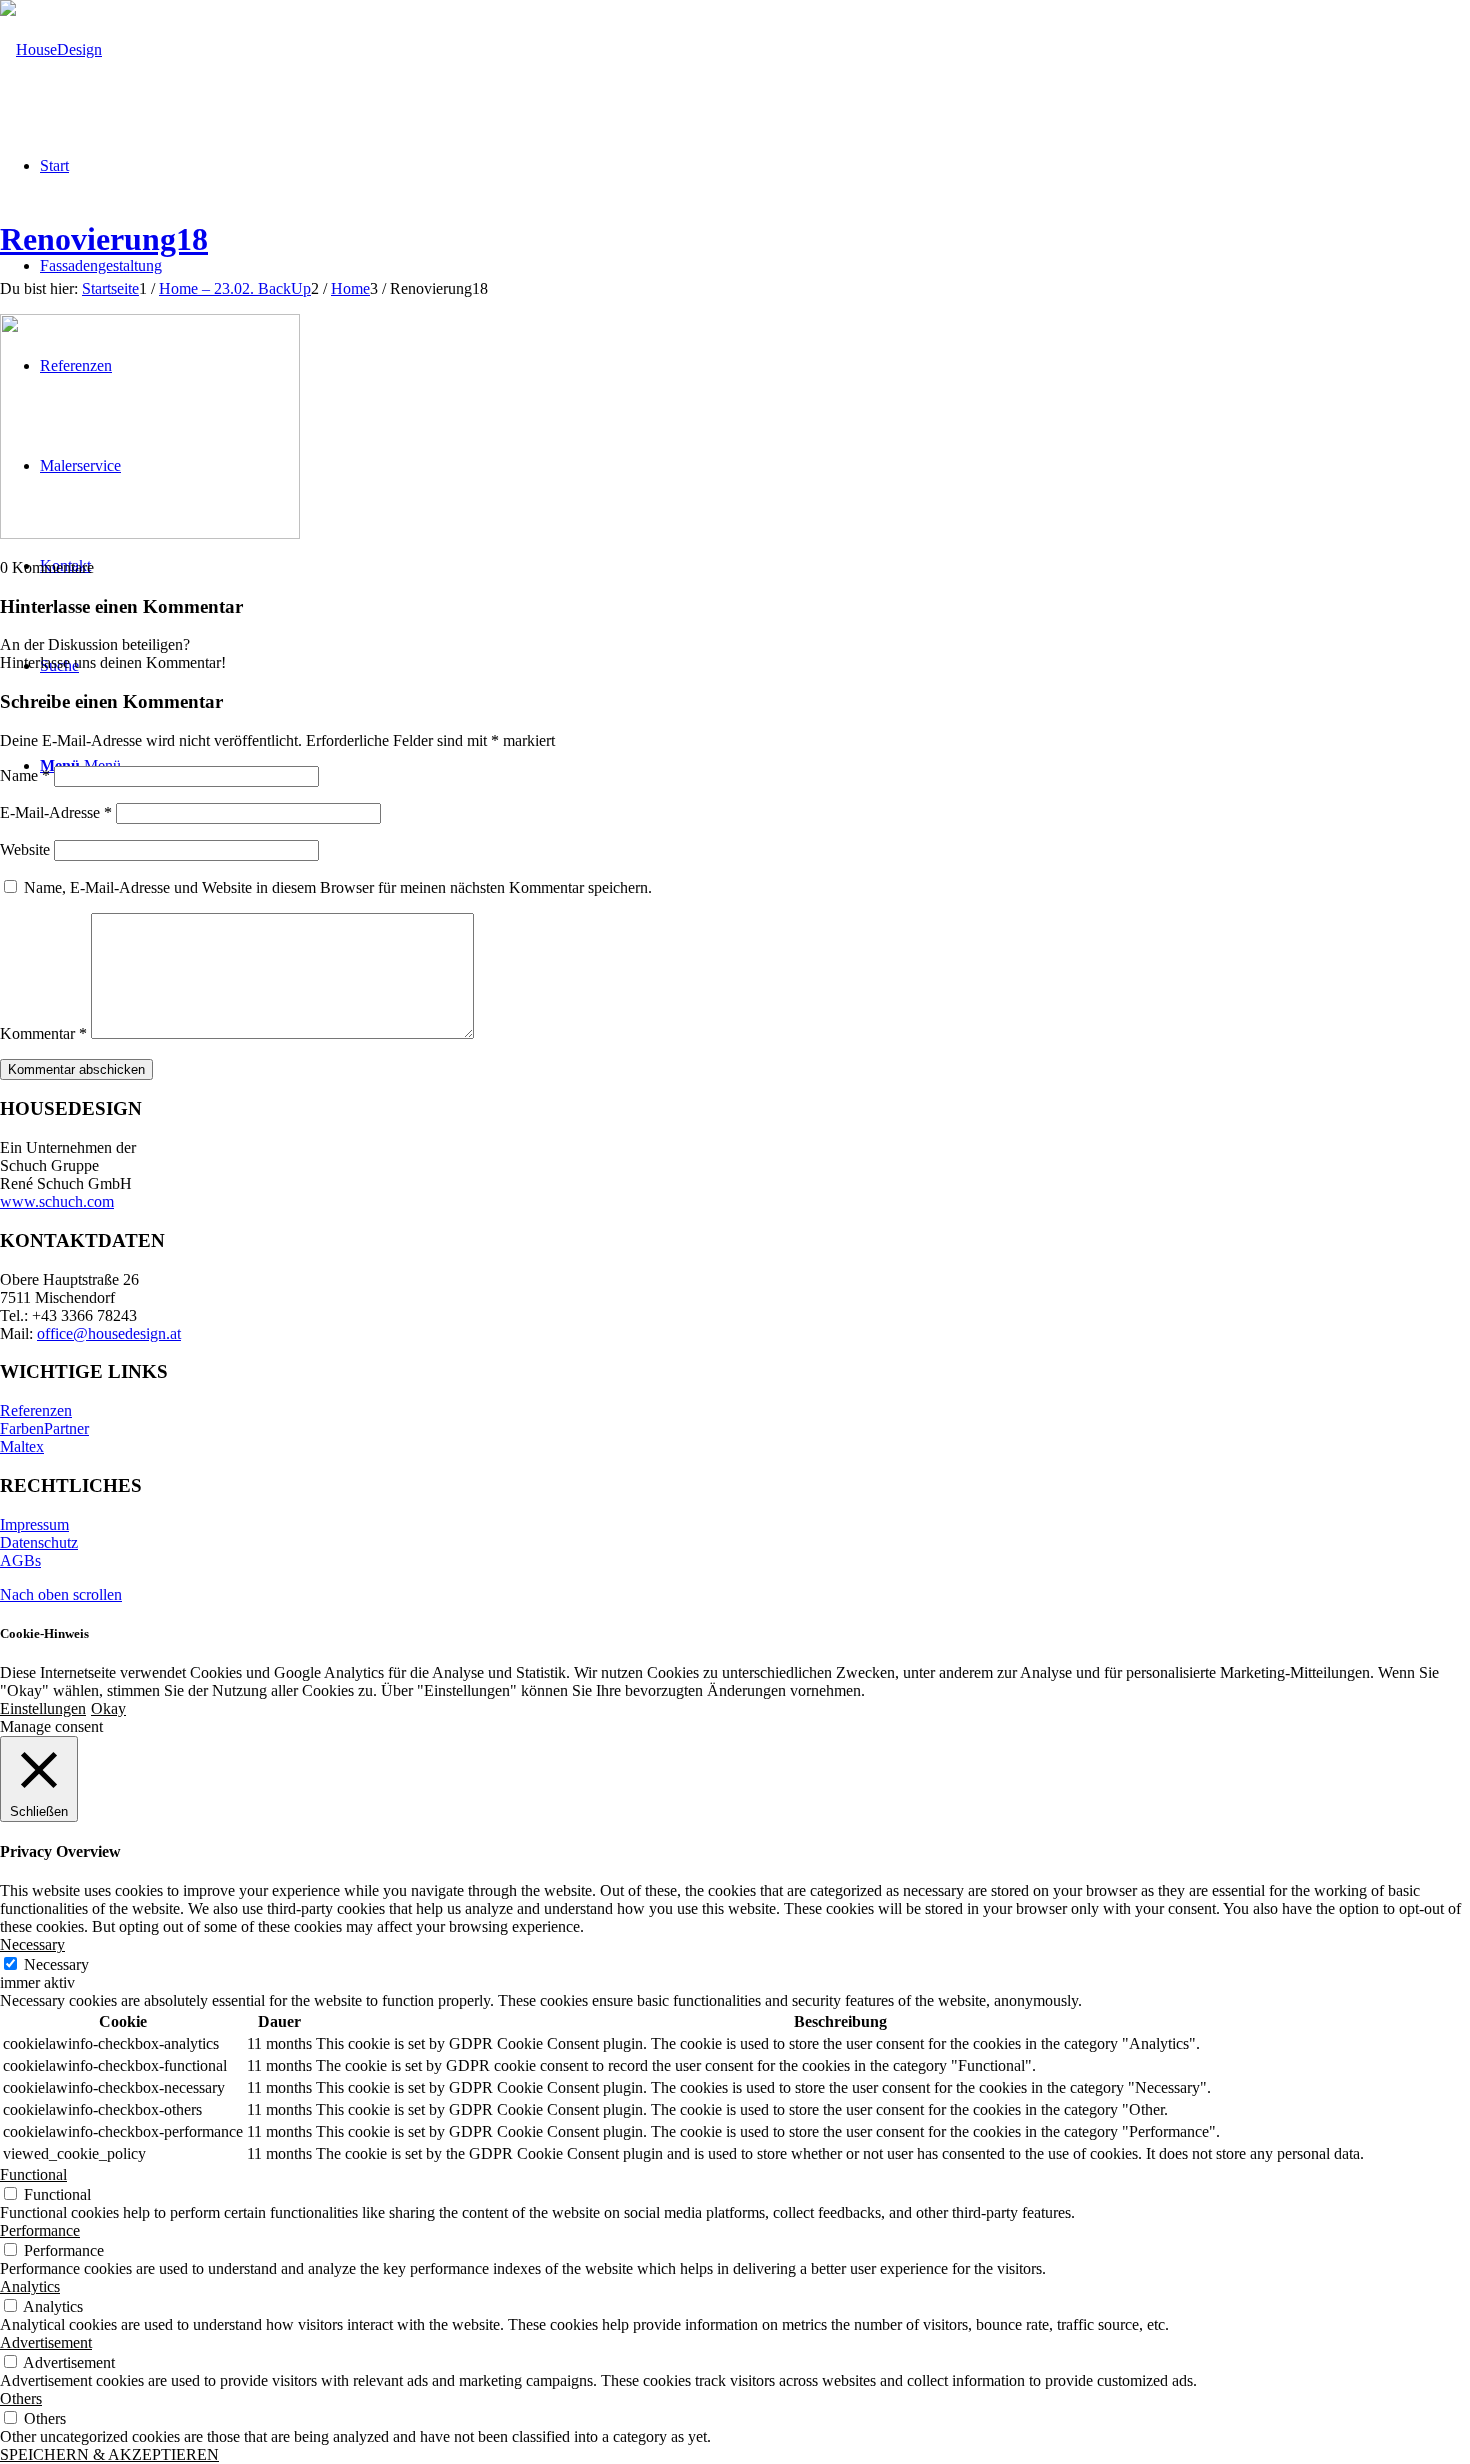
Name (25, 775)
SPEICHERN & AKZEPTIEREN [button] (109, 2454)
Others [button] (21, 2398)
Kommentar (43, 1033)
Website (25, 849)
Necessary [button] (32, 1944)
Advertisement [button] (46, 2342)
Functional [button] (33, 2174)
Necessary (56, 1964)
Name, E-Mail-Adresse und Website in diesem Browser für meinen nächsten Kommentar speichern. (338, 887)
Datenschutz (39, 1542)
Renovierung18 (104, 239)
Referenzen (36, 1410)
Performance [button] (40, 2230)
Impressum (34, 1524)
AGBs (20, 1560)
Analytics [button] (30, 2286)
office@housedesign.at (109, 1333)
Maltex (22, 1446)
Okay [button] (108, 1708)
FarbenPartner (44, 1428)
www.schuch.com (57, 1201)
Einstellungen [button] (43, 1708)
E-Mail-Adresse (56, 812)
